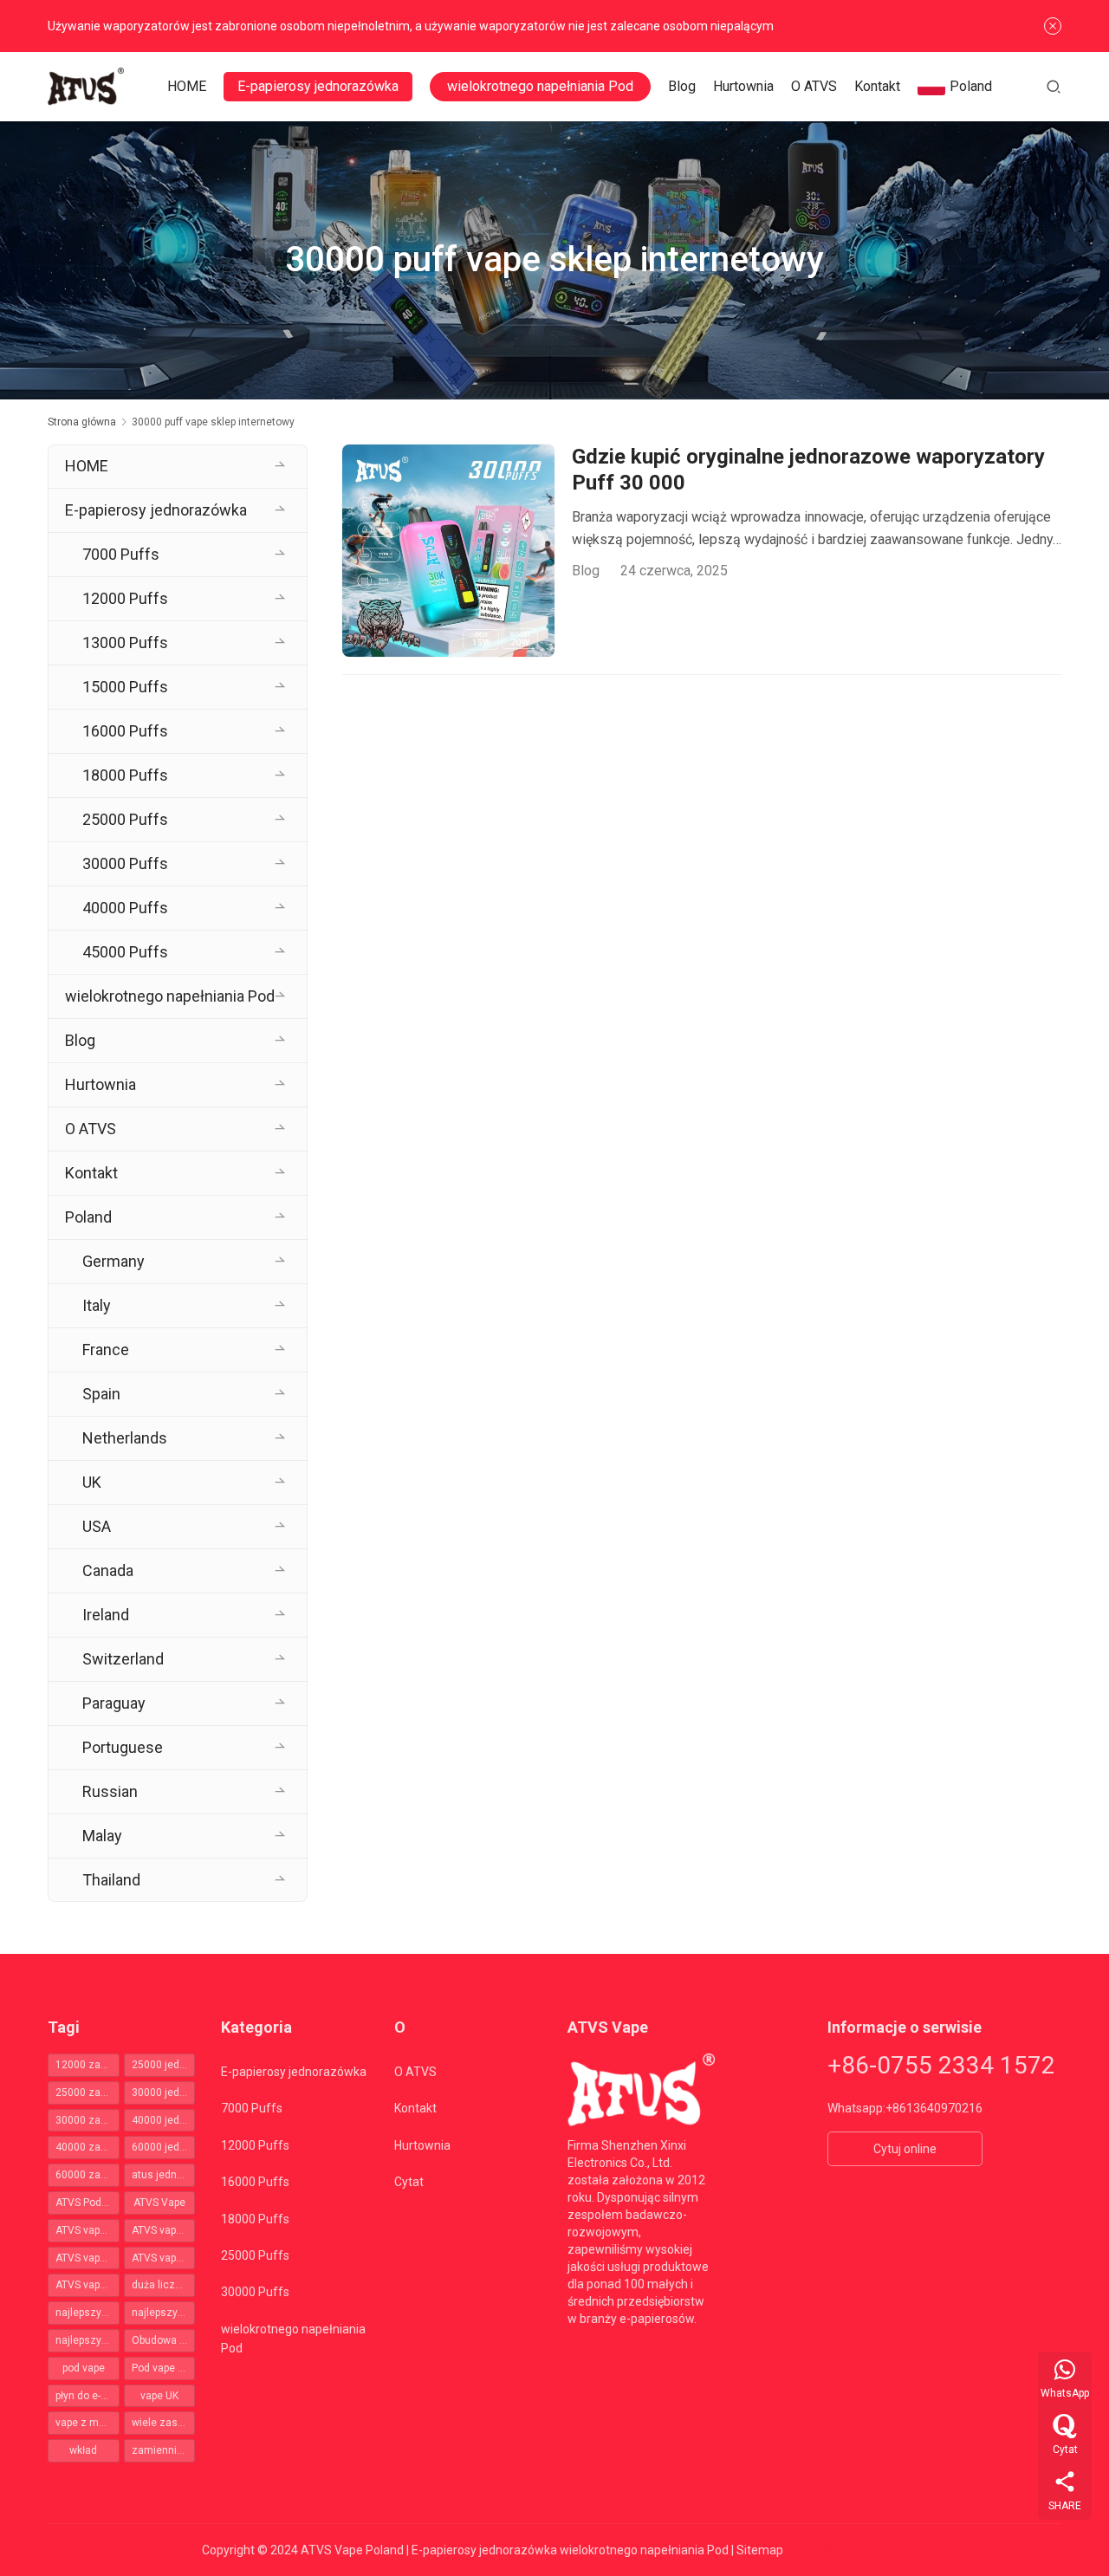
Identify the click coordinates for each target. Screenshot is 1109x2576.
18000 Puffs (125, 775)
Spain (101, 1394)
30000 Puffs (125, 863)
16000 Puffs (125, 731)
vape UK (159, 2396)
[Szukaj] (1054, 86)
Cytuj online (905, 2149)
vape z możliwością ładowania (88, 2423)
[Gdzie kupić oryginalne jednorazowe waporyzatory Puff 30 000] (448, 551)
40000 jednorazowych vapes (164, 2120)
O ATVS (814, 86)
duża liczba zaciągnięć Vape (164, 2285)
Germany (113, 1261)
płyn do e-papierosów (88, 2396)
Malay (102, 1836)
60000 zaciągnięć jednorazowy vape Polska (88, 2175)
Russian (110, 1791)
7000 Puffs (121, 554)
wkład (83, 2450)
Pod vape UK (161, 2368)
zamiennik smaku (164, 2450)
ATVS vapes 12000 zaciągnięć (88, 2230)
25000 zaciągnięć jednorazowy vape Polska (88, 2093)
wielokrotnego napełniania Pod (540, 86)
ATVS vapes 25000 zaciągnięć (164, 2230)
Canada (108, 1570)
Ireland (106, 1615)
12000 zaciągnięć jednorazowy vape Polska (88, 2065)
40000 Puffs (125, 908)
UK (92, 1482)
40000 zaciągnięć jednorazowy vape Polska (88, 2147)
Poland (971, 86)
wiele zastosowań (164, 2423)
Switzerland (123, 1659)
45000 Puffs (125, 952)
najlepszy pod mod (88, 2313)
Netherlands (125, 1438)
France (106, 1350)
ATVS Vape (159, 2203)
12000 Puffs (125, 598)
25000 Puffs (125, 819)
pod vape (84, 2368)
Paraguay (114, 1703)
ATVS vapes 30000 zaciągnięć (88, 2258)
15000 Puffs (125, 687)
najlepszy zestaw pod (164, 2313)
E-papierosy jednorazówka (318, 86)
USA (97, 1526)
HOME (187, 86)
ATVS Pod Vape (88, 2203)
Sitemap (760, 2550)
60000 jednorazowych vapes (164, 2147)
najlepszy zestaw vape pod (88, 2340)
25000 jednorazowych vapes (164, 2065)
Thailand (111, 1880)
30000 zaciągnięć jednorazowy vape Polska (88, 2120)
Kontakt (877, 86)
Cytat (409, 2182)
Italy (97, 1305)
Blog (682, 86)
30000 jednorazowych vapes (164, 2093)
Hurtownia (743, 86)
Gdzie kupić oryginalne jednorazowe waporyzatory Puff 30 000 (808, 470)
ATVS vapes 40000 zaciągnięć (164, 2258)
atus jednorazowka (164, 2175)
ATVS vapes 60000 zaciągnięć (88, 2285)
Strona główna (82, 422)
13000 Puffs (125, 642)
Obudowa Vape (164, 2340)
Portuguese (123, 1747)
